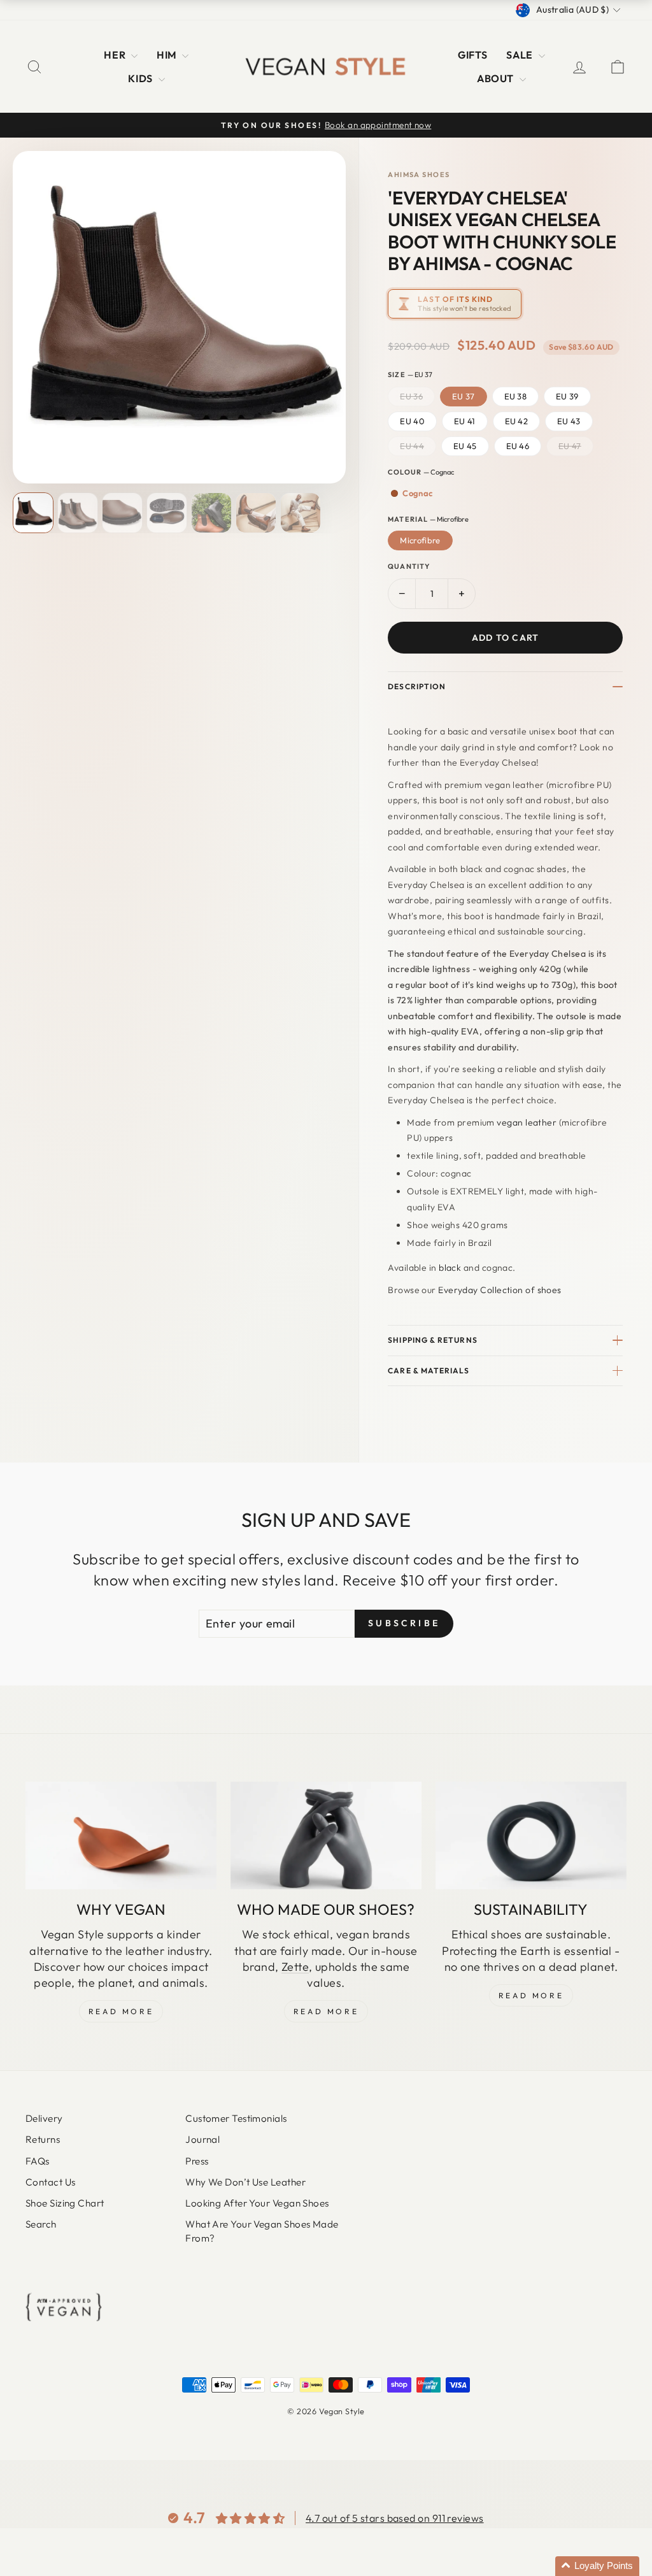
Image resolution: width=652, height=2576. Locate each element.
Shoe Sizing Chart (65, 2203)
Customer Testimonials (236, 2118)
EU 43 (569, 421)
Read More (121, 2011)
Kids (141, 78)
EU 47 (570, 446)
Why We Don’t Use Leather (245, 2182)
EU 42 (517, 421)
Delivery (44, 2118)
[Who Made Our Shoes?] (326, 1835)
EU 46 (518, 446)
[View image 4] (167, 513)
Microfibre (420, 540)
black (450, 1268)
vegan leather (527, 1122)
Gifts (472, 55)
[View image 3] (122, 513)
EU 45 (465, 446)
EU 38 (516, 396)
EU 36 (411, 396)
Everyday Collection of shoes (500, 1290)
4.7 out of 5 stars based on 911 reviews (395, 2518)
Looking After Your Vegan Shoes (257, 2203)
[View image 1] (33, 513)
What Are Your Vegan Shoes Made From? (262, 2231)
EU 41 (465, 421)
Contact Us (51, 2182)
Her (116, 55)
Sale (521, 55)
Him (168, 55)
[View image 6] (256, 513)
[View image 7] (301, 513)
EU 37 (464, 396)
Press (197, 2161)
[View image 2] (78, 513)
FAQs (38, 2161)
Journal (202, 2139)
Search (41, 2224)
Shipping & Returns (432, 1340)
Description (417, 686)
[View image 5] (211, 513)
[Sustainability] (531, 1835)
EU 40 (412, 421)
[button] (597, 2566)
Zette (295, 1967)
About (497, 78)
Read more (531, 1995)
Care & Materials (429, 1370)
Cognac (417, 493)
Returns (43, 2139)
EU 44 (412, 446)
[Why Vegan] (121, 1835)
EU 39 (567, 396)
